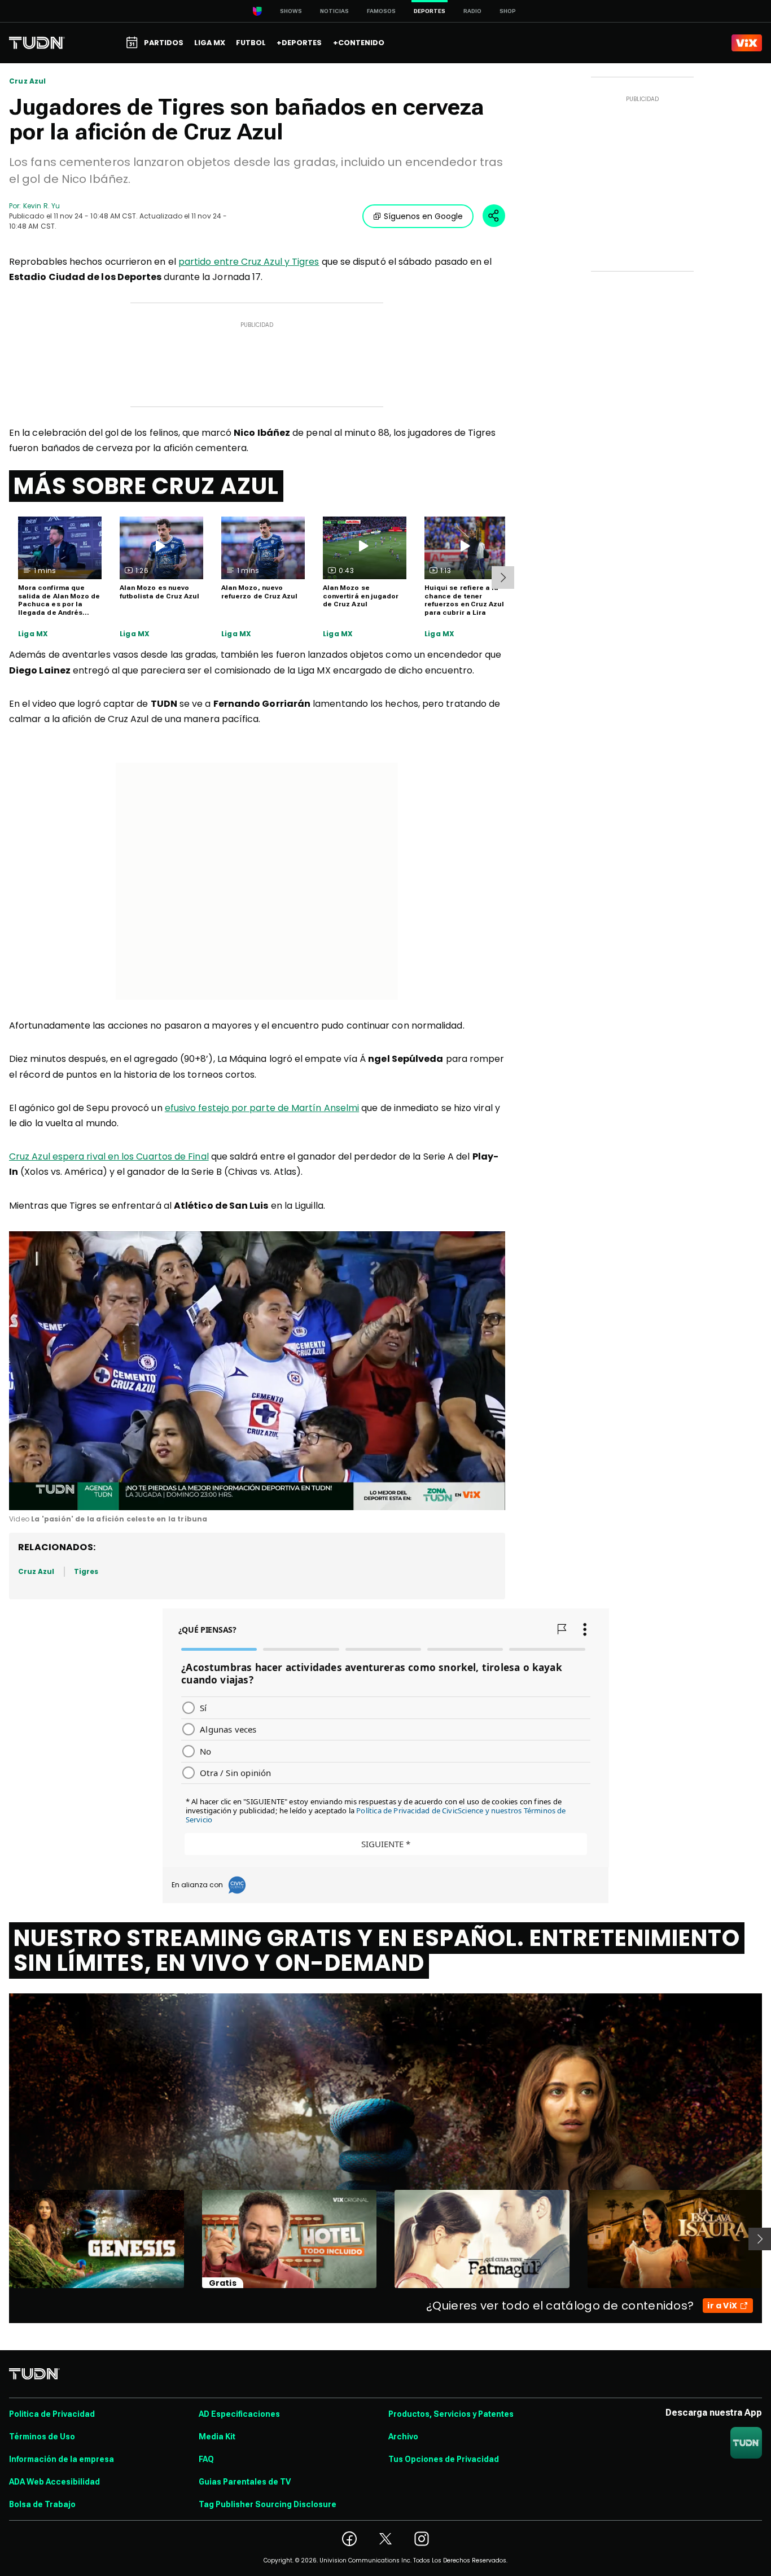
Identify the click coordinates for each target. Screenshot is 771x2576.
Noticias (334, 11)
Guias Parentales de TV (245, 2482)
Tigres (86, 1571)
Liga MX (33, 634)
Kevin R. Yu (41, 206)
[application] (257, 1371)
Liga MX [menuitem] (210, 43)
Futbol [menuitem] (251, 43)
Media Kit (217, 2437)
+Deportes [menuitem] (299, 43)
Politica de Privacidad (52, 2414)
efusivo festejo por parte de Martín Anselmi (262, 1108)
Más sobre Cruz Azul (146, 486)
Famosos (381, 11)
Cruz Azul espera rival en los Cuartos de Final (109, 1156)
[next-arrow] (503, 578)
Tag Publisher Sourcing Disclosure (268, 2504)
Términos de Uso (42, 2437)
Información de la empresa (62, 2459)
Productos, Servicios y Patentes (451, 2414)
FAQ (206, 2459)
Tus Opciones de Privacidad (444, 2459)
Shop (508, 11)
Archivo (403, 2437)
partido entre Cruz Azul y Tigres (249, 262)
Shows (291, 11)
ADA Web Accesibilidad (54, 2482)
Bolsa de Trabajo (42, 2504)
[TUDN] (37, 43)
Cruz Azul (28, 81)
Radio (472, 11)
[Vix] (747, 43)
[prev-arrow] (2, 2239)
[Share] (494, 216)
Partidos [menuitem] (164, 43)
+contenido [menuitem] (359, 43)
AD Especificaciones (239, 2414)
